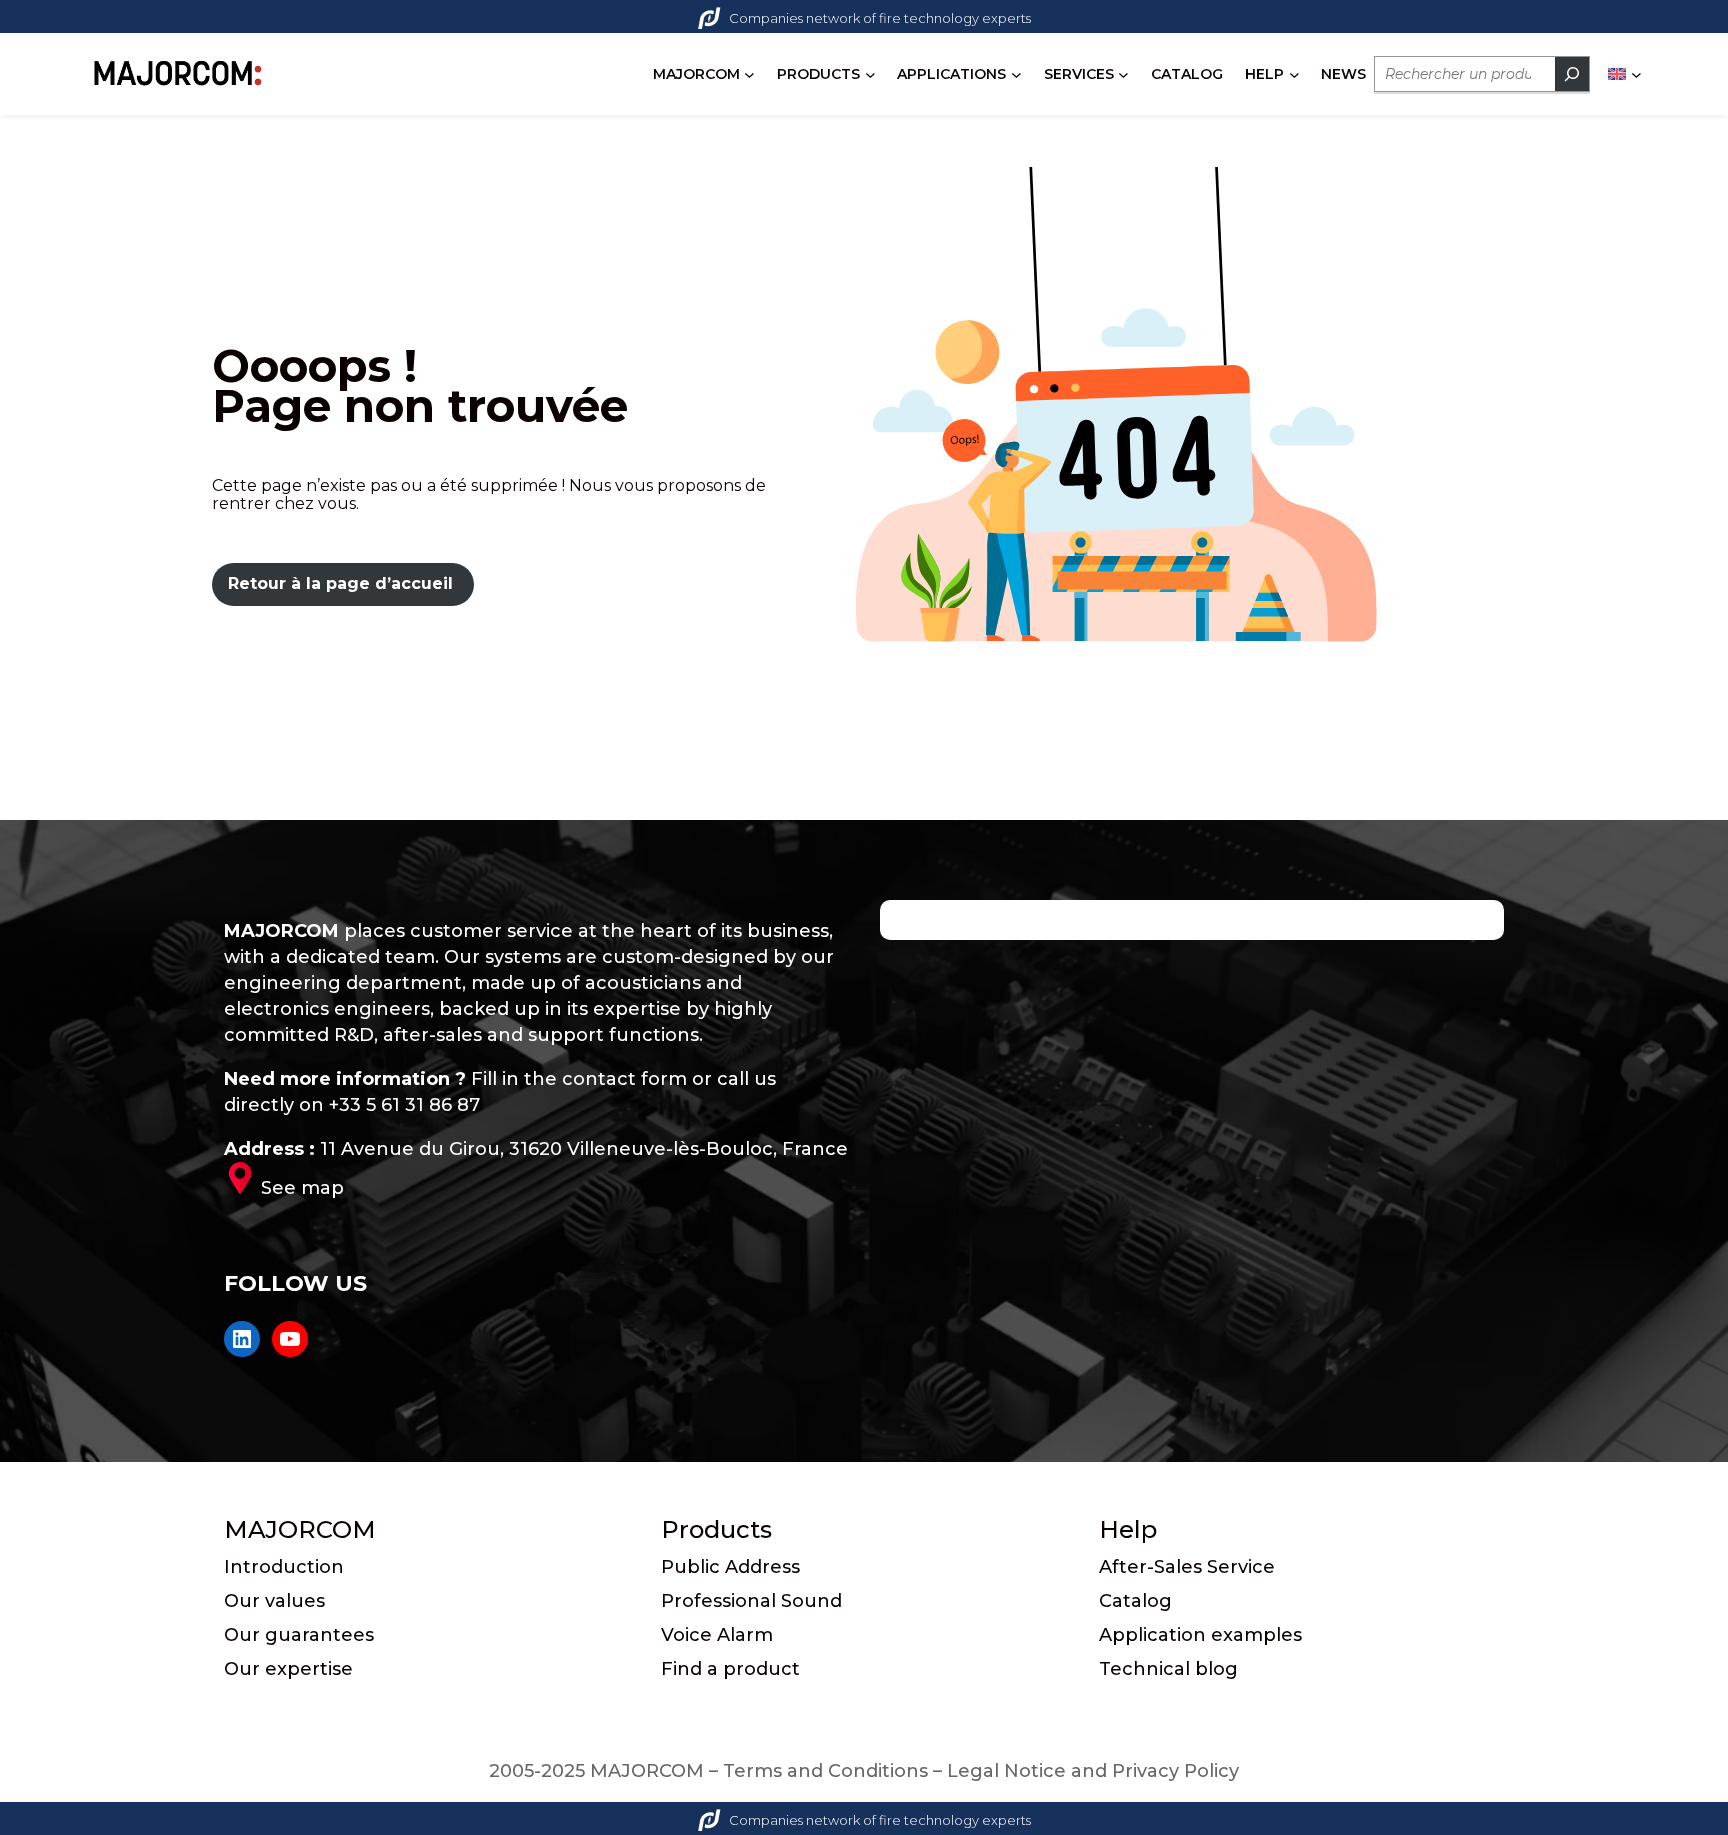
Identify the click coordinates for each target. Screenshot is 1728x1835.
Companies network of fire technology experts (880, 18)
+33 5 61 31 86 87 (404, 1105)
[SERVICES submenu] (1123, 74)
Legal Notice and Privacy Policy (1093, 1771)
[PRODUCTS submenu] (870, 74)
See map (302, 1188)
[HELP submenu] (1294, 74)
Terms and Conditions (825, 1771)
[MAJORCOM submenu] (749, 74)
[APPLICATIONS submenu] (1016, 74)
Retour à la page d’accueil (340, 583)
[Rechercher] (1572, 74)
